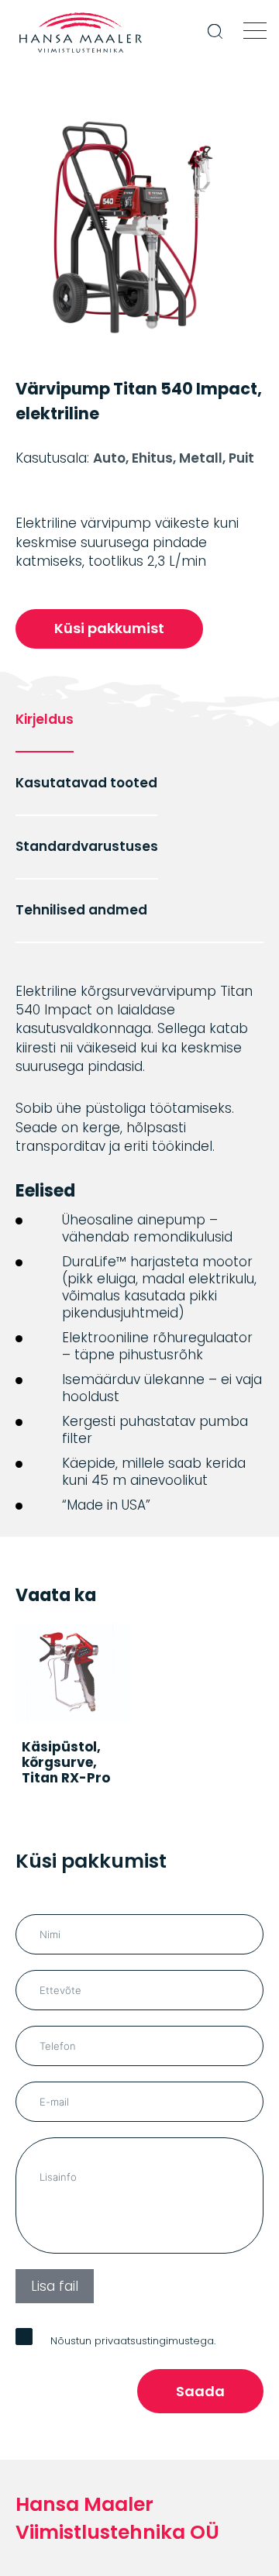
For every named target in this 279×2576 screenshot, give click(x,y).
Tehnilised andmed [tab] (81, 910)
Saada (200, 2396)
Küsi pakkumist (109, 628)
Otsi (217, 41)
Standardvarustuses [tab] (87, 846)
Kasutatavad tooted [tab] (86, 783)
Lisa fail (55, 2290)
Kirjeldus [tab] (45, 719)
